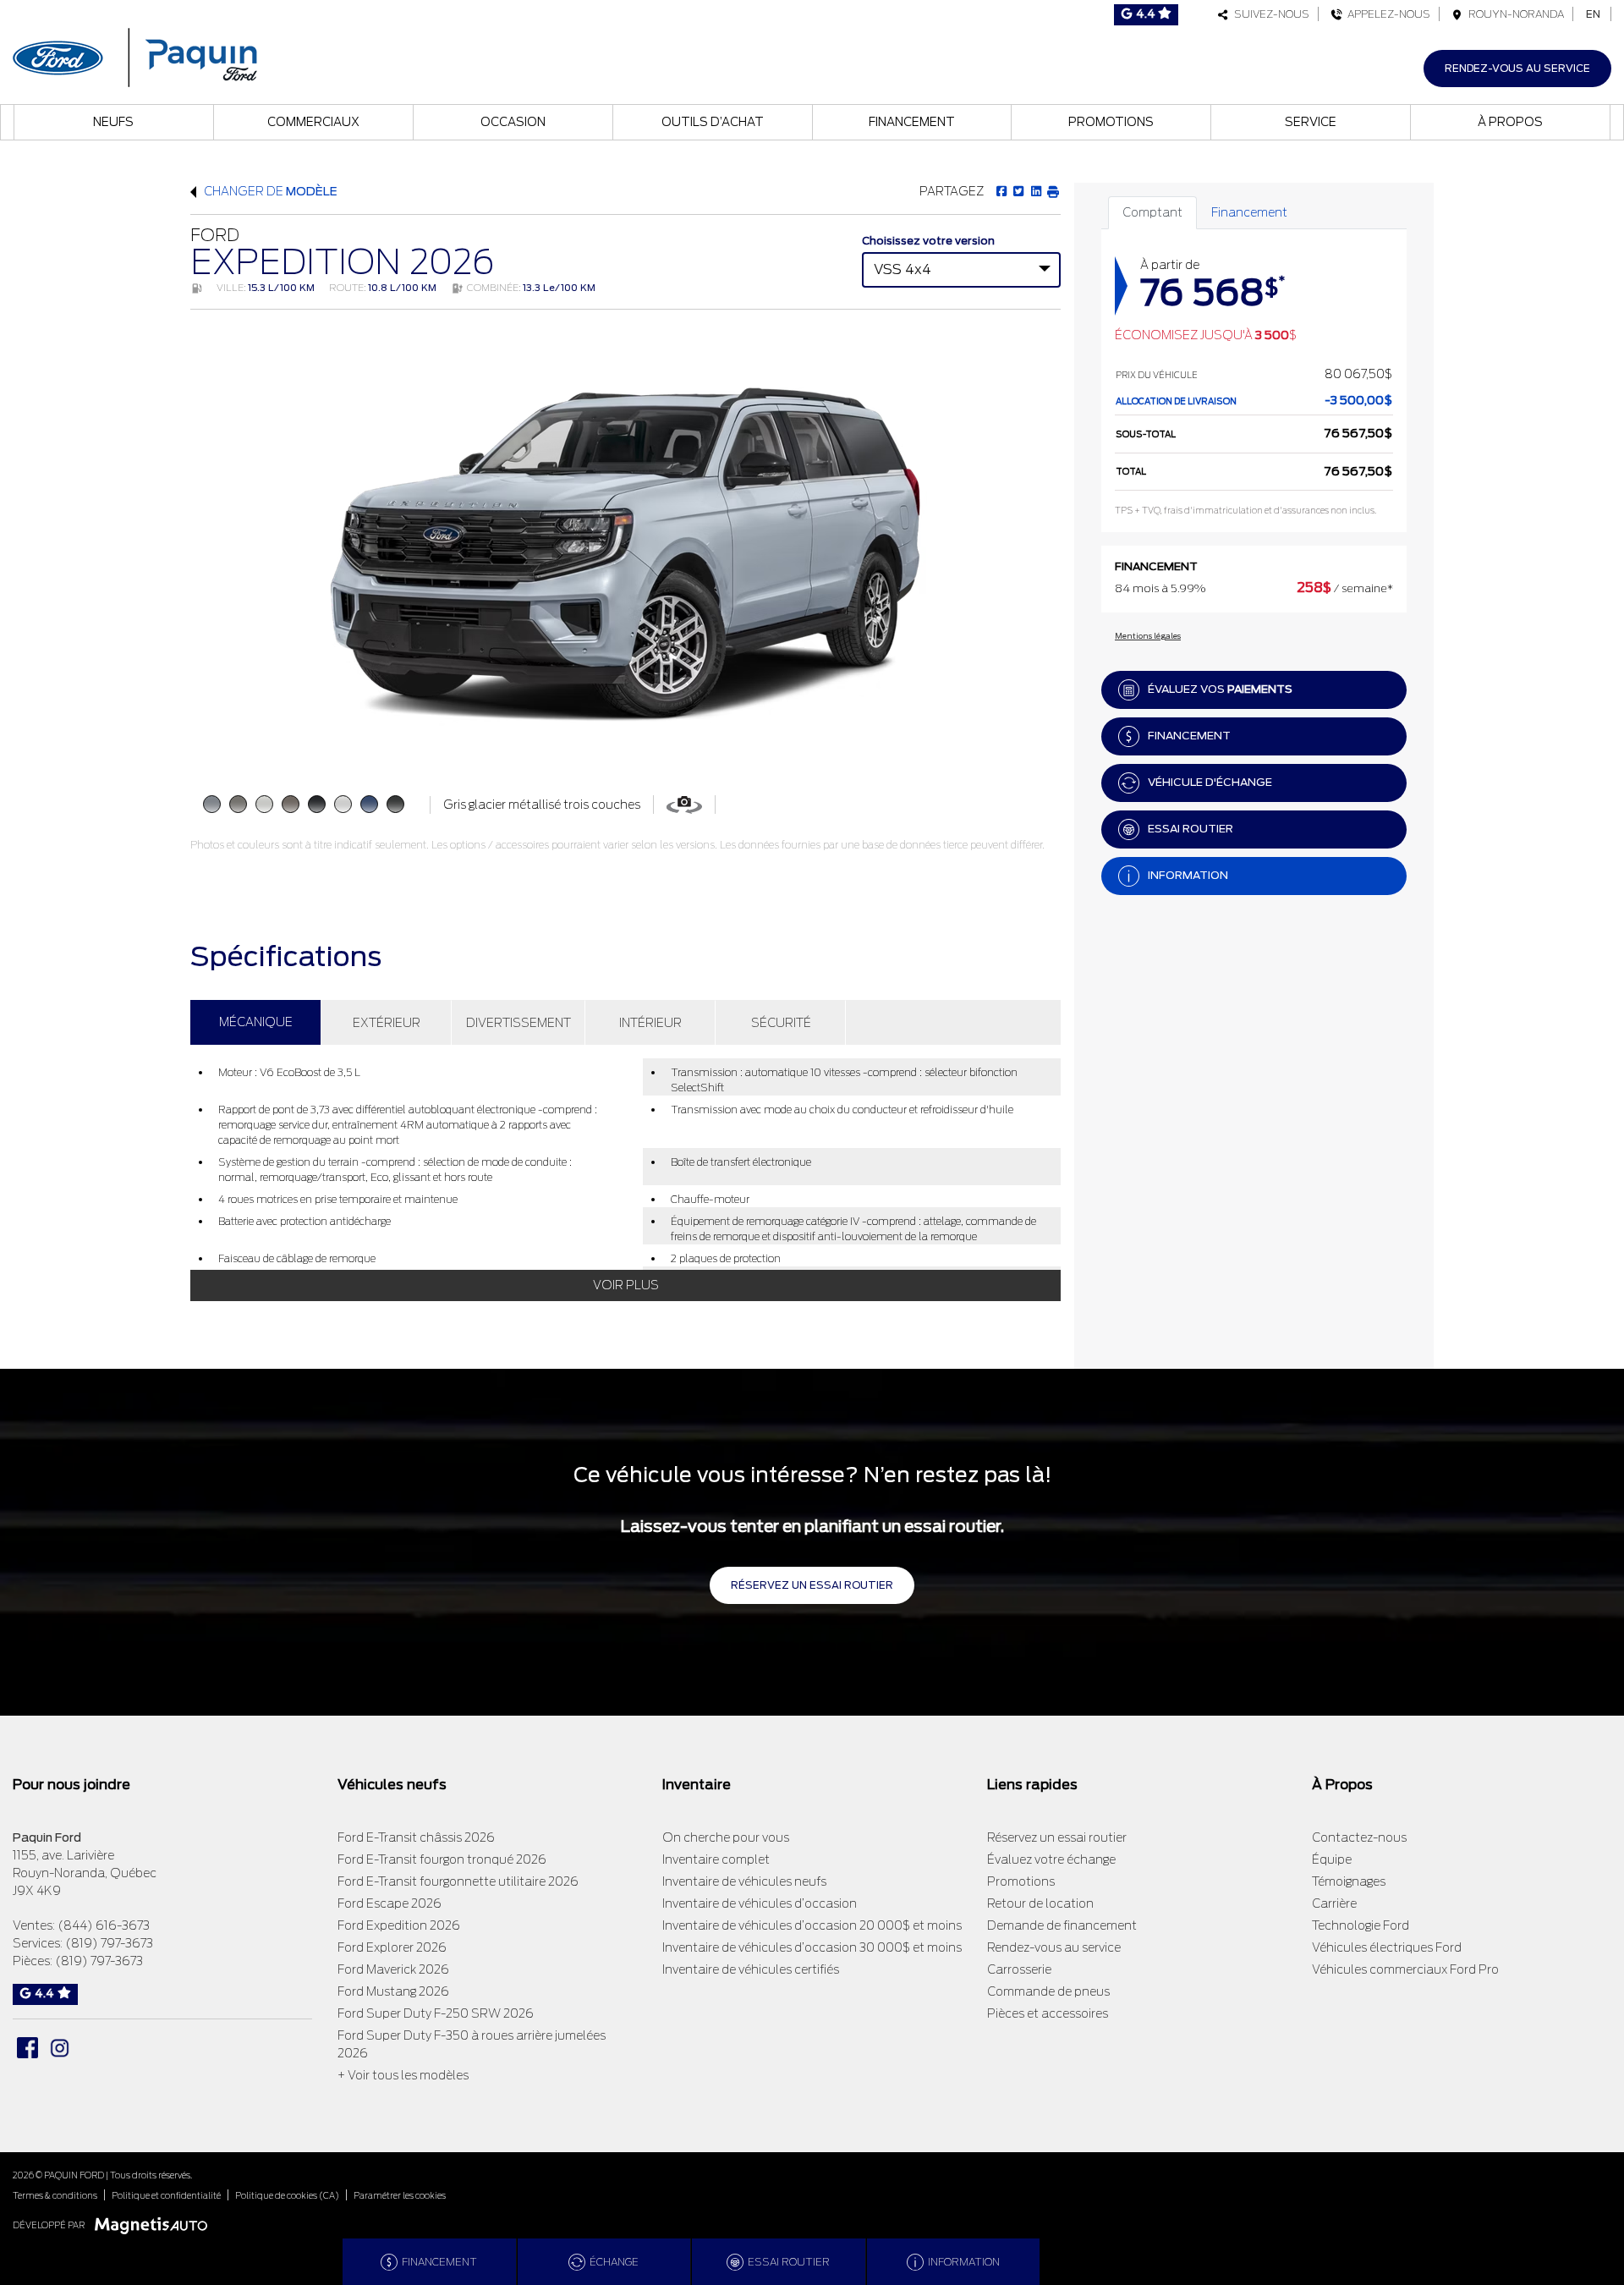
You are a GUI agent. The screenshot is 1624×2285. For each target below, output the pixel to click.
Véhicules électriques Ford (1387, 1947)
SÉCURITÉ (781, 1023)
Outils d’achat (713, 122)
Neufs (113, 122)
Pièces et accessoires (1048, 2013)
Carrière (1334, 1903)
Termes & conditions (55, 2195)
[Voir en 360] (684, 804)
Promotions (1111, 122)
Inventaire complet (716, 1859)
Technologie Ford (1361, 1925)
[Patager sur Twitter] (1018, 191)
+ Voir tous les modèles (403, 2075)
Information (1188, 875)
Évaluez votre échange (1051, 1859)
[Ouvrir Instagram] (60, 2048)
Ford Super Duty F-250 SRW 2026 (436, 2013)
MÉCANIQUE (256, 1022)
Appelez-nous (1386, 14)
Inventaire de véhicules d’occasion (760, 1903)
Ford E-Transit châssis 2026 (416, 1837)
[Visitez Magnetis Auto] (155, 2225)
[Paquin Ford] (135, 55)
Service (1311, 122)
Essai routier (1191, 829)
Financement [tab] (1249, 212)
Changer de (269, 191)
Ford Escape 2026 (390, 1903)
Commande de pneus (1048, 1991)
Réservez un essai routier (812, 1585)
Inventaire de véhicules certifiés (751, 1969)
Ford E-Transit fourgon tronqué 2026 (442, 1859)
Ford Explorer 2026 (392, 1947)
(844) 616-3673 (104, 1925)
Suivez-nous (1269, 14)
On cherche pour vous (726, 1837)
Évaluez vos (1220, 689)
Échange (614, 2262)
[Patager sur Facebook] (1001, 191)
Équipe (1332, 1859)
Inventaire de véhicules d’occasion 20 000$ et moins (812, 1925)
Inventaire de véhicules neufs (744, 1881)
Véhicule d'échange (1210, 782)
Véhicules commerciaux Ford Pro (1405, 1969)
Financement (912, 122)
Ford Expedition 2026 (399, 1925)
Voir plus (626, 1285)
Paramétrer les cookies (400, 2195)
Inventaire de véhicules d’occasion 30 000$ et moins (812, 1947)
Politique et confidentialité (166, 2195)
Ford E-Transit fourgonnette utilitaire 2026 (458, 1881)
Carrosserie (1019, 1969)
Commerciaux (313, 122)
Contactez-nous (1359, 1837)
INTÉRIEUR (650, 1023)
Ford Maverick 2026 (393, 1969)
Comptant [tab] (1152, 212)
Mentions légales (1148, 636)
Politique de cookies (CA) (287, 2195)
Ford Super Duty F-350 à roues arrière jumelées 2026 (472, 2044)
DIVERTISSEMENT (518, 1023)
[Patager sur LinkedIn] (1035, 191)
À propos (1510, 122)
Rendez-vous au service (1517, 68)
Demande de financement (1062, 1925)
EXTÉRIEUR (387, 1023)
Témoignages (1349, 1881)
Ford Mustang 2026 (393, 1991)
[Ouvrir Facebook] (27, 2048)
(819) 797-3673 (109, 1943)
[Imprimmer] (1053, 191)
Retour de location (1040, 1903)
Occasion (513, 122)
